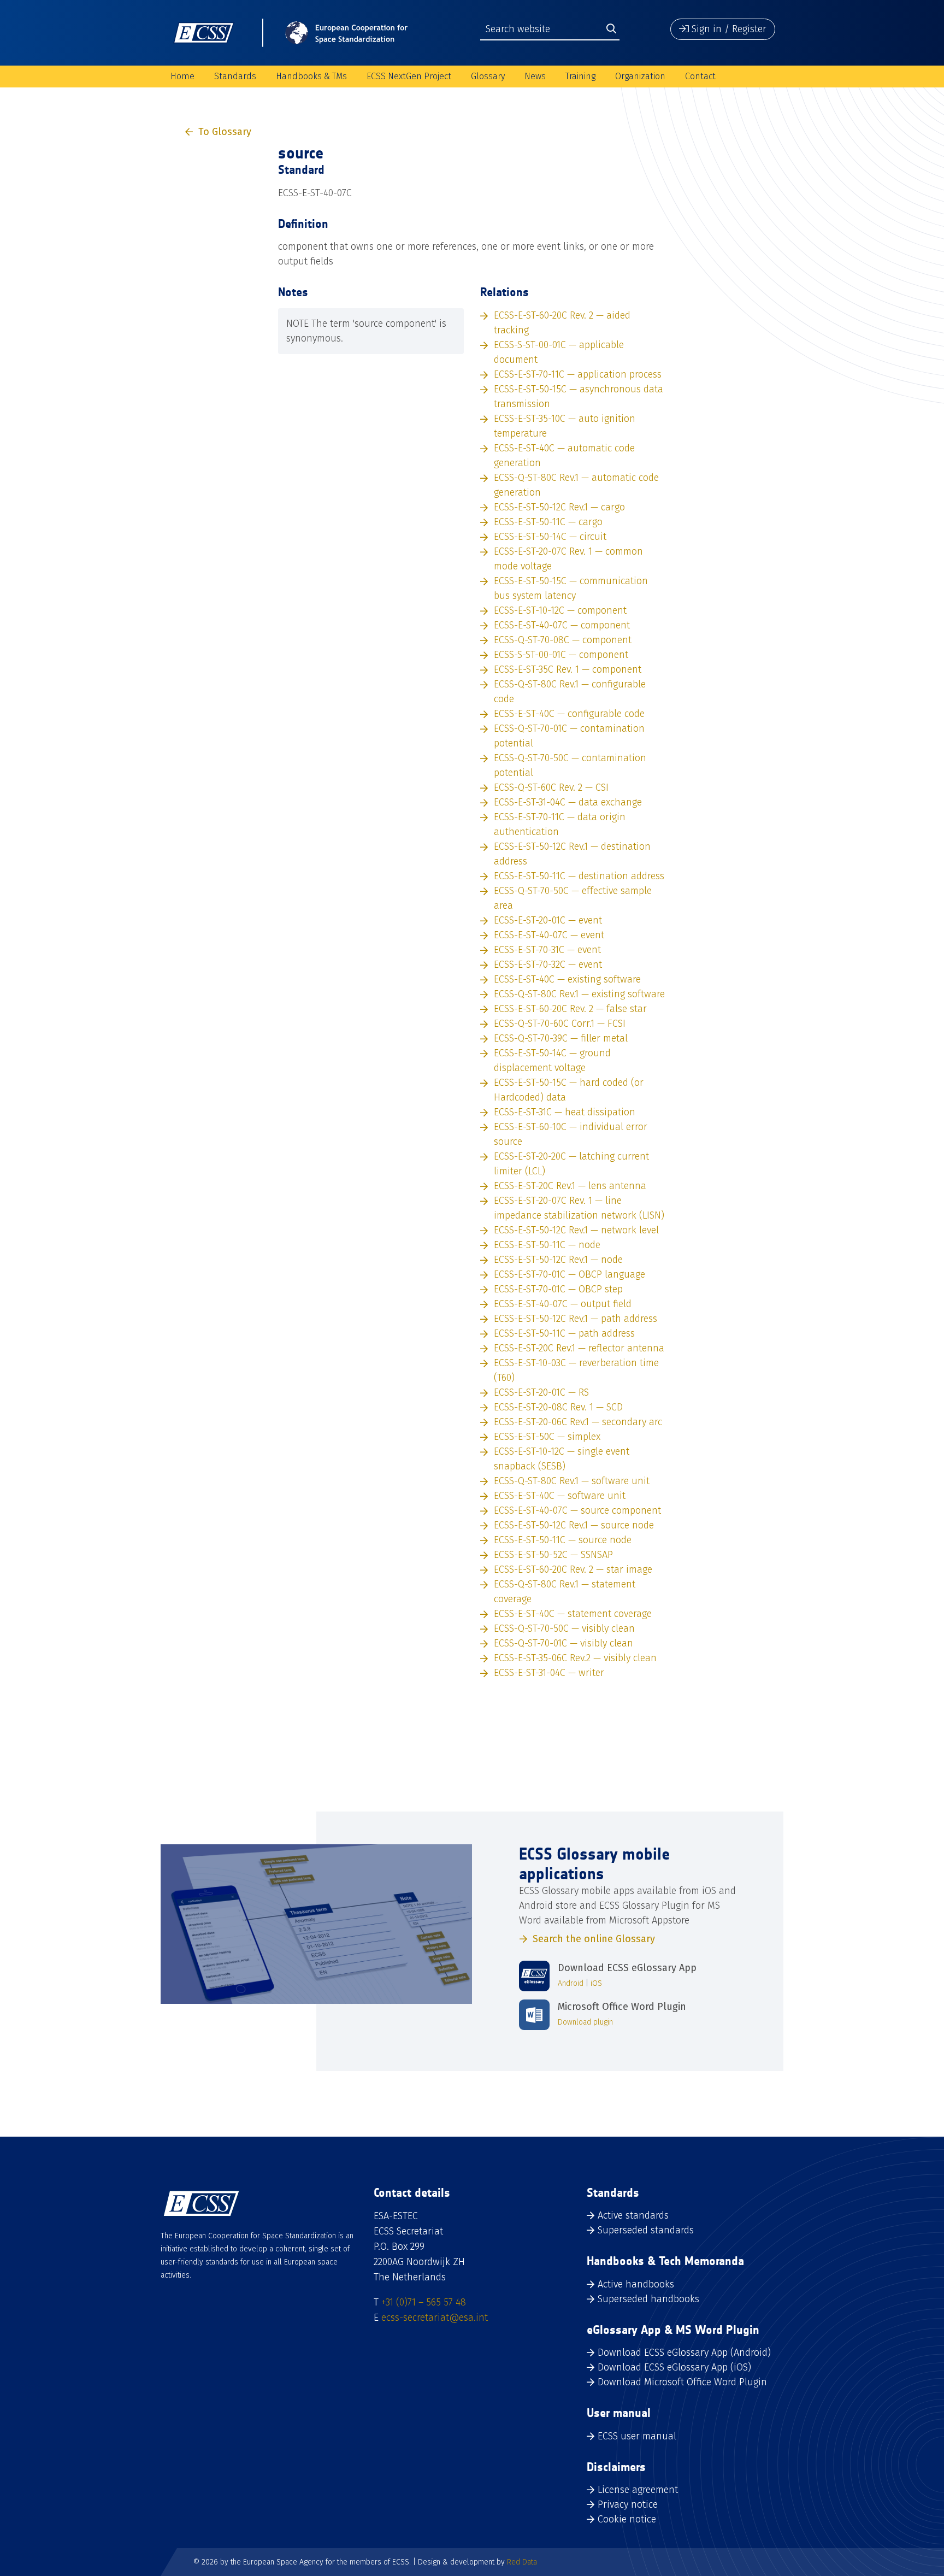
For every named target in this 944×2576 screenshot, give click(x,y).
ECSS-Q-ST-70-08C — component (563, 640)
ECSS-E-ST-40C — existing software (567, 979)
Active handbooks (636, 2284)
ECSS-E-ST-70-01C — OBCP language (570, 1274)
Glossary (488, 76)
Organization (640, 76)
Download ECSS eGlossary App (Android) (684, 2352)
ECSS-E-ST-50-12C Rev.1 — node (558, 1260)
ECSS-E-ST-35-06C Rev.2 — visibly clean (575, 1658)
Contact (700, 76)
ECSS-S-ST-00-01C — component (561, 655)
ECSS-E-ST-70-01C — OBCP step (558, 1289)
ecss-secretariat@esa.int (435, 2318)
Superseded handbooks (648, 2299)
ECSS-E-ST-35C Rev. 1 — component (568, 669)
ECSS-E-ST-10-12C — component (560, 610)
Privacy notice (628, 2504)
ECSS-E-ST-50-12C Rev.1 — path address (576, 1319)
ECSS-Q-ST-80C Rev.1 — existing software (579, 994)
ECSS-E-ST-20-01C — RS (541, 1392)
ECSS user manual (637, 2436)
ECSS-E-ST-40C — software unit (560, 1496)
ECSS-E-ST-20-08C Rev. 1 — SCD (558, 1407)
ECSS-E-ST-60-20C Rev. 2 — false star (570, 1009)
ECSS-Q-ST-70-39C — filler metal (561, 1038)
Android (571, 1983)
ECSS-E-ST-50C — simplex (547, 1437)
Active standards (633, 2215)
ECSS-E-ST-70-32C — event (548, 964)
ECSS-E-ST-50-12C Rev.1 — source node (574, 1525)
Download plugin (585, 2022)
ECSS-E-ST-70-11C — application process (578, 374)
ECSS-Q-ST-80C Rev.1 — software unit (572, 1481)
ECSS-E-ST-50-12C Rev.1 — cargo (559, 507)
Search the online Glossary (594, 1939)
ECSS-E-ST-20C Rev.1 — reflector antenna (579, 1348)
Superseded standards (646, 2230)
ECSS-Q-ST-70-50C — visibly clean (564, 1628)
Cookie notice (627, 2519)
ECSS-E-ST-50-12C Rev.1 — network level (576, 1230)
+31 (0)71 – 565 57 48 (424, 2302)
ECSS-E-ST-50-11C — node (547, 1245)
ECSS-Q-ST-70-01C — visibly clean (564, 1643)
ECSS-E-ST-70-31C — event (547, 950)
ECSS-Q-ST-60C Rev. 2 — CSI (551, 787)
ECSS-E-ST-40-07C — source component (577, 1510)
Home (182, 76)
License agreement (638, 2490)
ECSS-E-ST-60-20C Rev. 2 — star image (573, 1569)
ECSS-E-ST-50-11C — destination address (579, 876)
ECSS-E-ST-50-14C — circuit (550, 537)
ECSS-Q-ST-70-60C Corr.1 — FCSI (560, 1024)
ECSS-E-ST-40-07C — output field (563, 1304)
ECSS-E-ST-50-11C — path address (564, 1333)
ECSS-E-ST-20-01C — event (548, 920)
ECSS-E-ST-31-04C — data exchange (568, 802)
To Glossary (225, 132)
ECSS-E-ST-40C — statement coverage (573, 1614)
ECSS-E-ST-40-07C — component (562, 625)
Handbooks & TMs (311, 76)
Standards (235, 76)
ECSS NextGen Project (409, 76)
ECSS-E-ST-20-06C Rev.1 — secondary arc (578, 1422)
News (535, 76)
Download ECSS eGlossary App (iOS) (674, 2367)
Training (580, 76)
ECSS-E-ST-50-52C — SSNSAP (553, 1555)
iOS (596, 1983)
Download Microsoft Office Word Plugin (682, 2382)
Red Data (522, 2562)
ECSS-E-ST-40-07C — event (549, 935)
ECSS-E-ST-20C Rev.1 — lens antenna (570, 1186)
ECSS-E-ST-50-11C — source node (563, 1540)
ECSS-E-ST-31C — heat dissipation (565, 1112)
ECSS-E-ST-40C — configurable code (569, 714)
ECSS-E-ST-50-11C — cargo (548, 522)
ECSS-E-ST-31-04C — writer (549, 1673)
